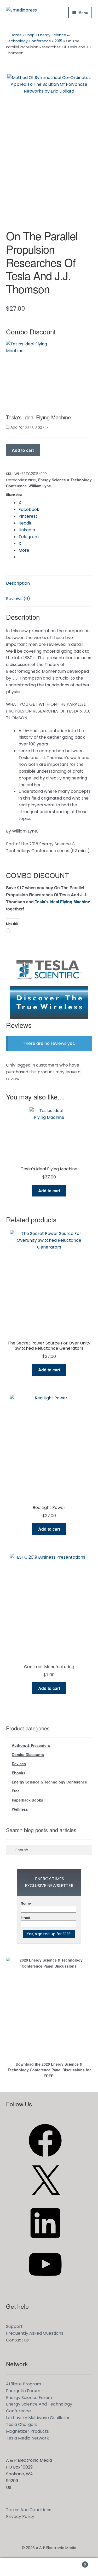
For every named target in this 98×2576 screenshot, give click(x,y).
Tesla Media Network (27, 2438)
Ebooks (19, 1773)
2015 (58, 41)
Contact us (17, 2340)
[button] (28, 369)
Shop (30, 35)
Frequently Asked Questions (35, 2333)
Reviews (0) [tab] (18, 599)
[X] (45, 2200)
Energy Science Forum (29, 2398)
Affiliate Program (24, 2384)
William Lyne (40, 486)
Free (16, 1791)
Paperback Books (27, 1800)
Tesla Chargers (22, 2424)
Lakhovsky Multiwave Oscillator (38, 2418)
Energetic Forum (23, 2391)
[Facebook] (45, 2159)
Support (14, 2326)
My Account (16, 2567)
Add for (29, 427)
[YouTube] (45, 2283)
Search (49, 2567)
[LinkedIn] (45, 2241)
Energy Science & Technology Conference (49, 1782)
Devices (19, 1764)
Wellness (20, 1809)
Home (16, 35)
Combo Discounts (28, 1754)
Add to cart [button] (49, 1191)
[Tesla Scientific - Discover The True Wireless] (49, 986)
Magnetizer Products (27, 2431)
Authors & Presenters (31, 1745)
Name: (26, 1903)
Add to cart (23, 450)
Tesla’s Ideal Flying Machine (62, 902)
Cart (76, 2563)
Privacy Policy (20, 2517)
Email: (26, 1918)
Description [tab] (18, 583)
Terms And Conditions (29, 2510)
